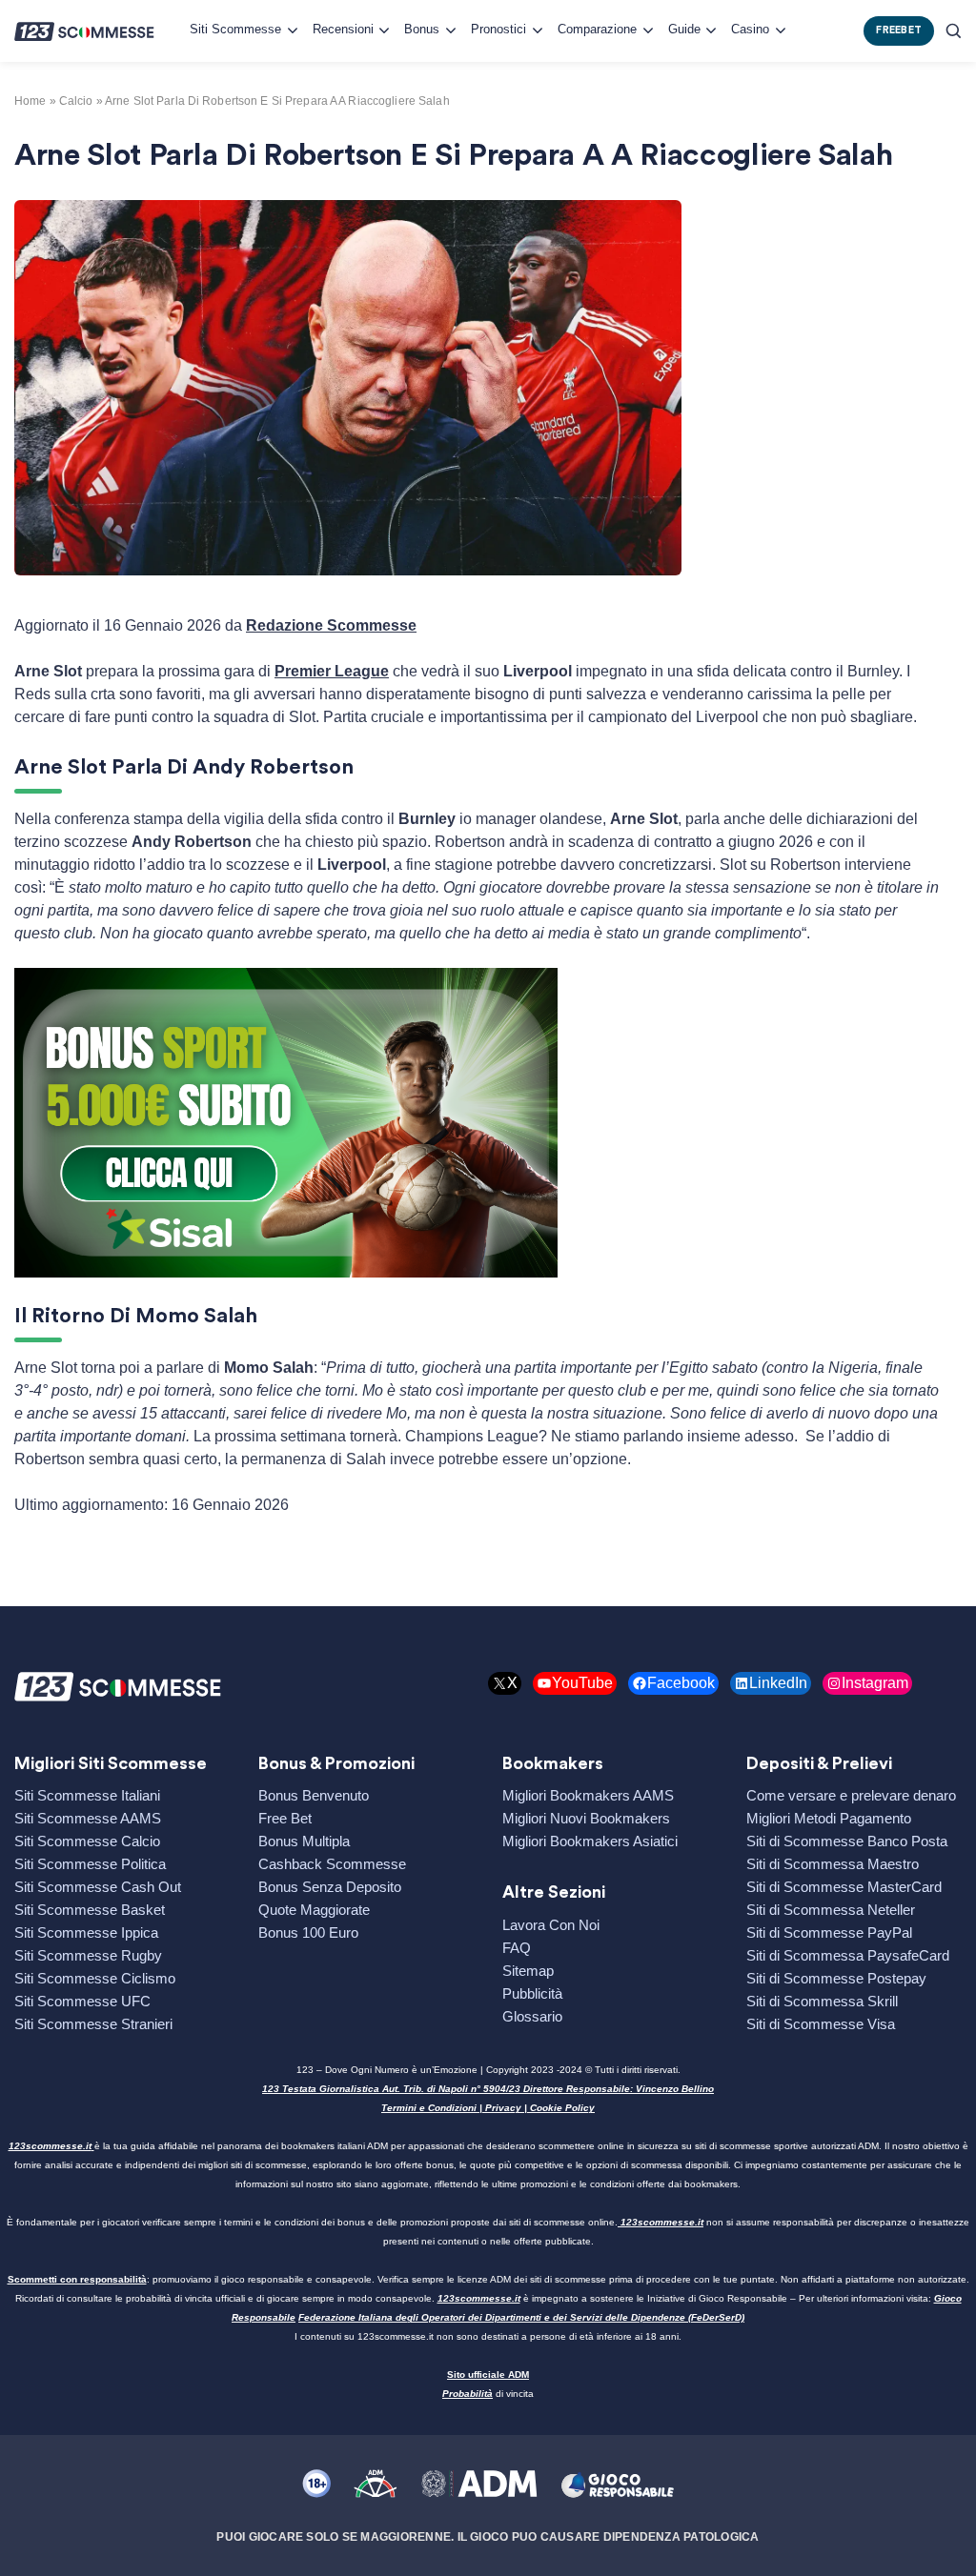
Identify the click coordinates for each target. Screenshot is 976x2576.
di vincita (488, 2394)
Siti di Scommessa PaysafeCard (848, 1955)
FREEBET (899, 30)
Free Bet (285, 1818)
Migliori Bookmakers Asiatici (590, 1841)
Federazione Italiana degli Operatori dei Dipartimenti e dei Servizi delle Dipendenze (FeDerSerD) (521, 2317)
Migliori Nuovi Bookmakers (586, 1818)
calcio (76, 101)
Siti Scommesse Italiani (87, 1795)
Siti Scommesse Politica (90, 1864)
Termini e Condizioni (429, 2108)
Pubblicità (532, 1993)
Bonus (422, 29)
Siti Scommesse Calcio (87, 1841)
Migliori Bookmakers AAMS (588, 1795)
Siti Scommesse (235, 29)
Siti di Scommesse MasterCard (844, 1887)
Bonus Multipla (304, 1841)
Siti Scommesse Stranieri (93, 2024)
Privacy (503, 2108)
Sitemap (528, 1971)
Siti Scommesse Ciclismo (95, 1978)
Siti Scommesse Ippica (86, 1932)
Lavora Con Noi (551, 1925)
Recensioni (343, 29)
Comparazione (597, 29)
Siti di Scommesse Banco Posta (847, 1841)
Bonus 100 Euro (308, 1932)
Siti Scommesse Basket (90, 1910)
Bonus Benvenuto (314, 1795)
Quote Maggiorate (314, 1910)
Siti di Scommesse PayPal (829, 1932)
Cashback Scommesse (332, 1864)
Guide (684, 29)
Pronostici (498, 29)
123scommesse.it (50, 2146)
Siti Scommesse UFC (82, 2001)
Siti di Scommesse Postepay (836, 1978)
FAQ (517, 1948)
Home (30, 101)
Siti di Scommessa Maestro (833, 1864)
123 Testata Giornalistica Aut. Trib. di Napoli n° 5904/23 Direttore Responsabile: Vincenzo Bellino (488, 2089)
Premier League (332, 671)
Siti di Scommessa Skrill (822, 2001)
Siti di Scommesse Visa (821, 2024)
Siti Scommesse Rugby (88, 1955)
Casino (750, 29)
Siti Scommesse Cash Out (98, 1887)
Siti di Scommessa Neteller (831, 1910)
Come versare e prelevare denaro (851, 1795)
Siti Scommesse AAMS (88, 1818)
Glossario (532, 2016)
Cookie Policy (562, 2108)
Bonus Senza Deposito (330, 1887)
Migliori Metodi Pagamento (829, 1818)
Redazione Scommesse (331, 625)
